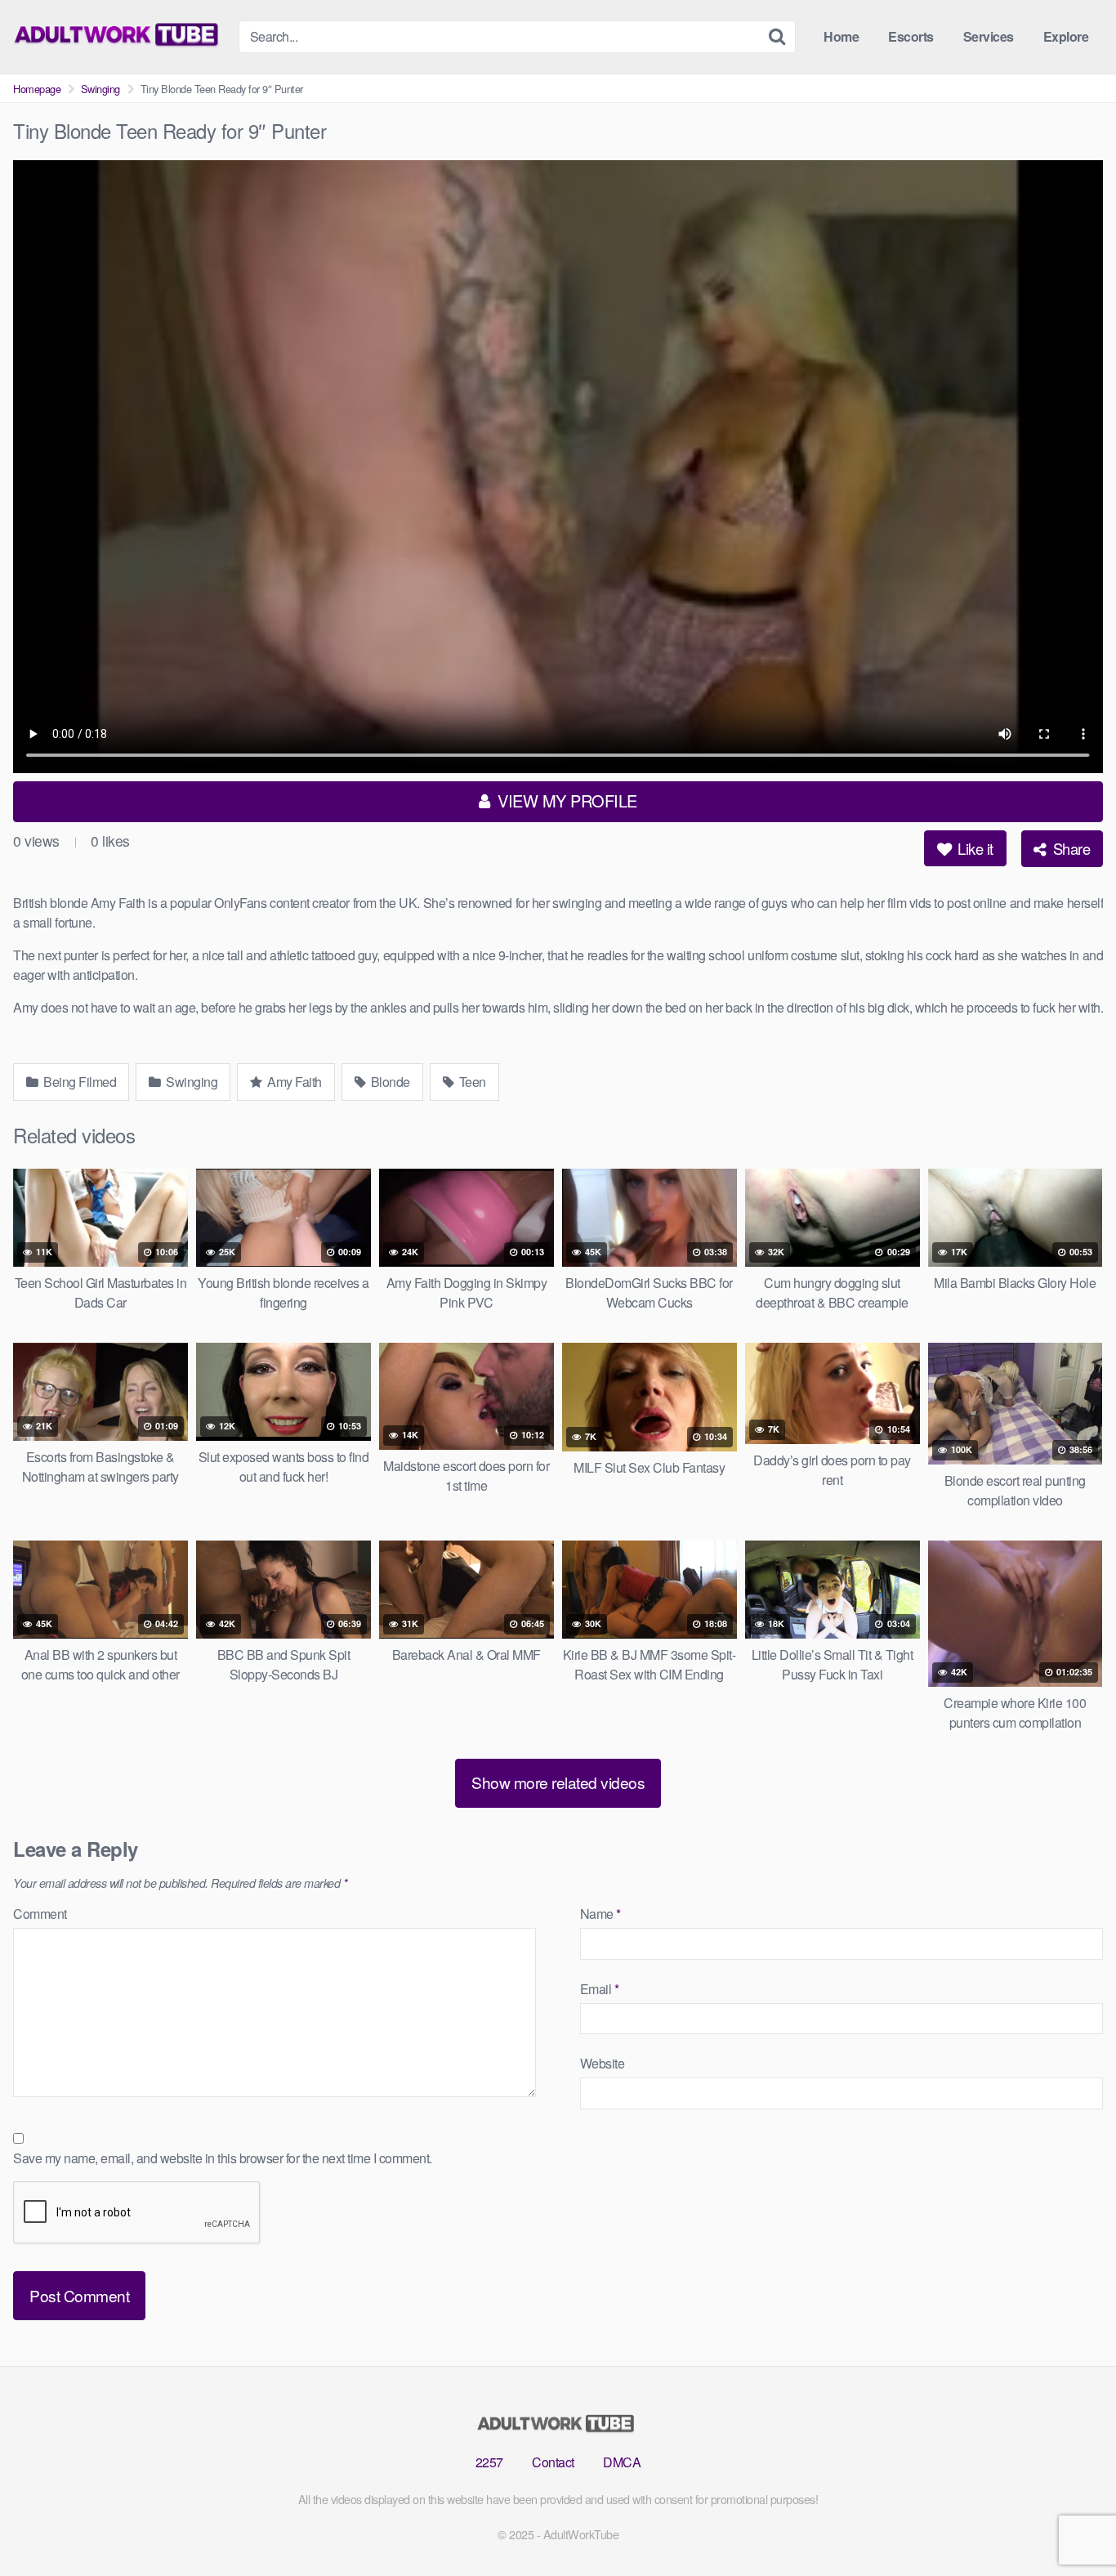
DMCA (622, 2462)
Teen (471, 1082)
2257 (489, 2462)
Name (600, 1914)
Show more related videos (558, 1782)
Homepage (37, 89)
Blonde (389, 1082)
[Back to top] (1071, 2524)
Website (603, 2063)
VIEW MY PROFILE (565, 801)
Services (989, 36)
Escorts (911, 36)
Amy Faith (293, 1082)
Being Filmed (79, 1082)
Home (841, 36)
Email (600, 1989)
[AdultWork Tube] (119, 35)
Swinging (100, 89)
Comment (40, 1914)
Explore (1066, 36)
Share (1069, 848)
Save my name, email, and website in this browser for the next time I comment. (223, 2158)
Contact (553, 2462)
